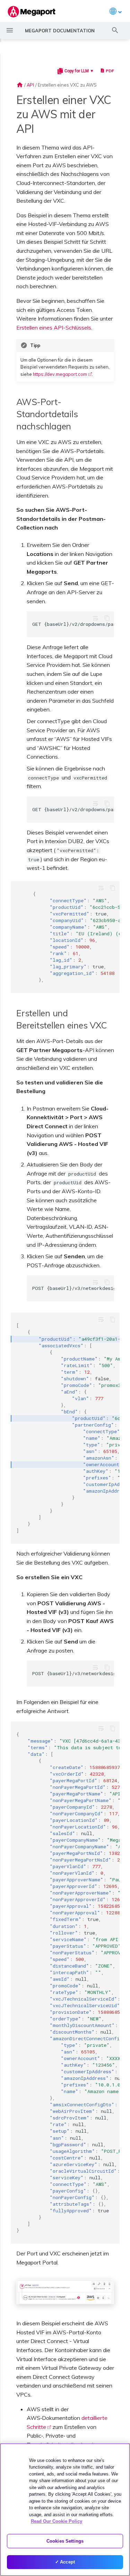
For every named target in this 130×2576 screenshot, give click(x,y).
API (30, 85)
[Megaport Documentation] (32, 12)
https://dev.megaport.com (60, 374)
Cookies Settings (65, 2541)
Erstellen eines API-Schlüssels (54, 328)
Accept (67, 2562)
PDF (110, 71)
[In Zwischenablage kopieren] (107, 618)
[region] (65, 2510)
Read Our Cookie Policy (57, 2521)
